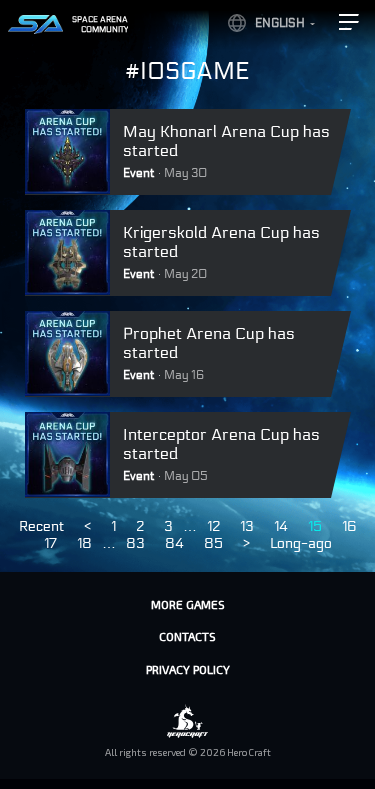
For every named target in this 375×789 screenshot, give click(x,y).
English (280, 23)
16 (349, 526)
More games (188, 604)
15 (315, 526)
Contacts (187, 636)
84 (174, 543)
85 (213, 543)
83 (135, 543)
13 (247, 526)
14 (281, 526)
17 (50, 543)
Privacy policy (188, 669)
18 (84, 543)
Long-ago (301, 543)
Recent (41, 526)
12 (213, 526)
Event (139, 173)
